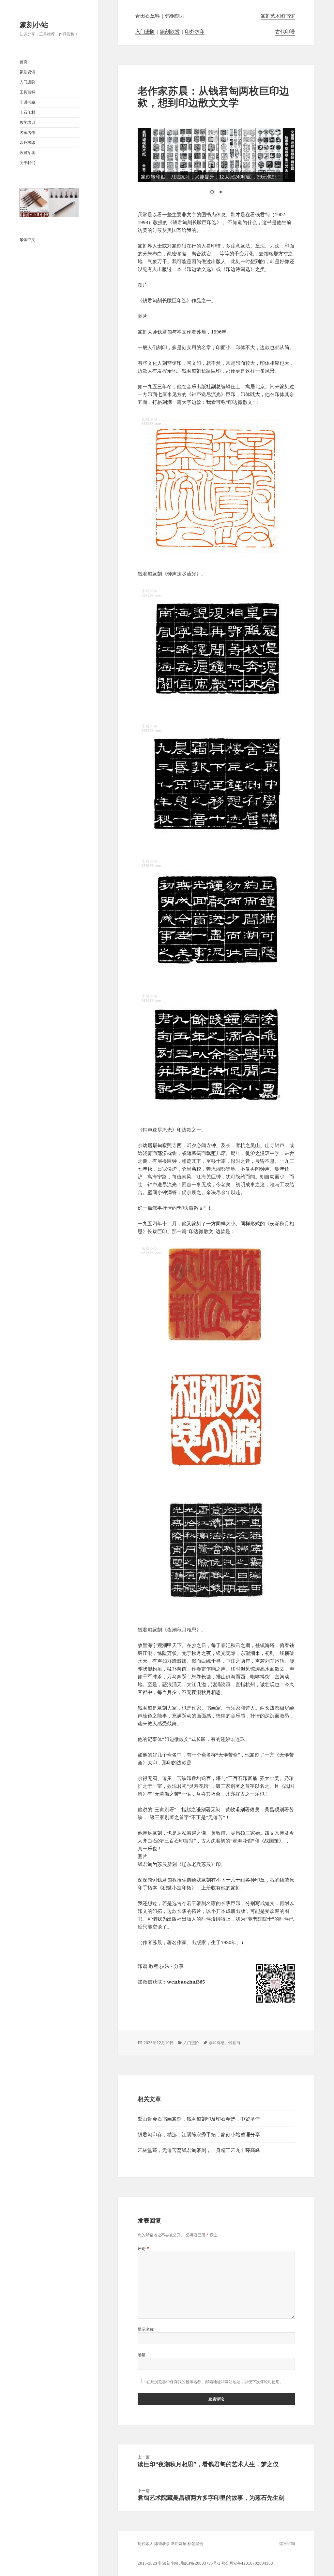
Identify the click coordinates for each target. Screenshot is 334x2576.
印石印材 (27, 112)
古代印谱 (285, 31)
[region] (216, 165)
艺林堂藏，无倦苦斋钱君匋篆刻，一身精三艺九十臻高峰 (199, 2150)
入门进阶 (27, 82)
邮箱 (142, 2355)
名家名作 (27, 132)
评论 (144, 2249)
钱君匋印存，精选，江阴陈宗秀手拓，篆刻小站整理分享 (199, 2134)
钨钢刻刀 (175, 16)
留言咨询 (287, 2544)
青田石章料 (148, 16)
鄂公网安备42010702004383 (247, 2563)
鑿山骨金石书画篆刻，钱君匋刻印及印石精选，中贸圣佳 (199, 2119)
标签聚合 (195, 2544)
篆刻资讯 (27, 72)
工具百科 (27, 92)
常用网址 (179, 2544)
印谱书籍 (27, 102)
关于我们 (27, 163)
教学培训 (27, 122)
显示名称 (146, 2329)
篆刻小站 (34, 24)
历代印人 (145, 2544)
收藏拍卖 (27, 153)
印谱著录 (162, 2544)
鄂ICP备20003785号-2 (201, 2563)
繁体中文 (27, 240)
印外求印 (27, 142)
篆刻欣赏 (170, 31)
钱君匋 (234, 2043)
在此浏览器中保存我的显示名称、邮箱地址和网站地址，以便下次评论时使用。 (215, 2382)
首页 (23, 62)
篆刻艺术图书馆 (278, 16)
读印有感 (217, 2043)
